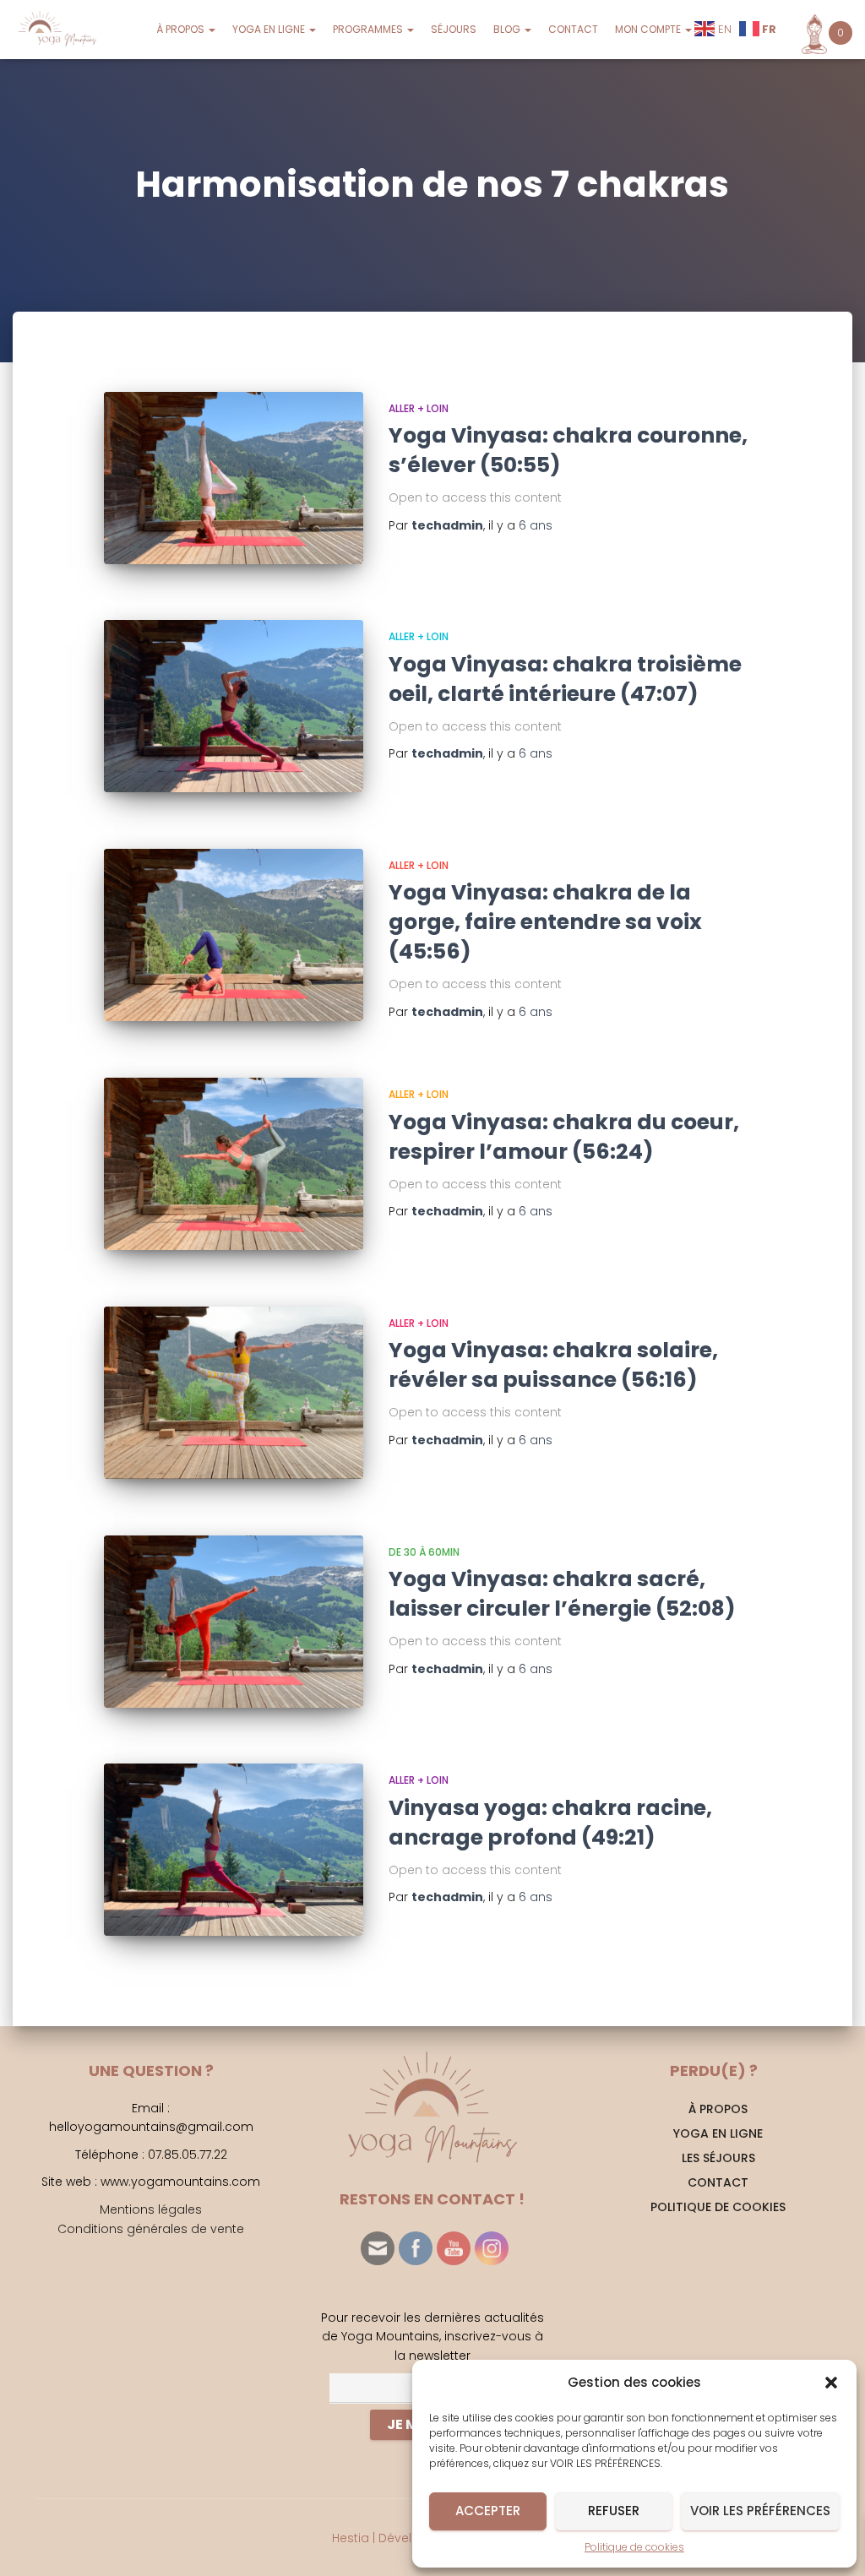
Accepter (488, 2511)
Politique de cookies (634, 2547)
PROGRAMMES (369, 29)
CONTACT (573, 29)
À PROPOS (182, 29)
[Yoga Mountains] (56, 30)
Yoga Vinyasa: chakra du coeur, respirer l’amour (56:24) (564, 1137)
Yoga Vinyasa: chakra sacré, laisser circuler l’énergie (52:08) (562, 1594)
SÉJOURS (454, 29)
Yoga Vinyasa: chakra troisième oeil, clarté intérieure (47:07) (565, 679)
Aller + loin (419, 408)
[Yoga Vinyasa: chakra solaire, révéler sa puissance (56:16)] (234, 1393)
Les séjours (718, 2158)
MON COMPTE (649, 29)
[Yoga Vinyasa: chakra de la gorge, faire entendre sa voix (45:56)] (234, 935)
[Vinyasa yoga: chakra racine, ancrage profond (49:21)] (234, 1850)
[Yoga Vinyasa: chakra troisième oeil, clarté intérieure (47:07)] (234, 706)
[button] (831, 2383)
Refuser (614, 2511)
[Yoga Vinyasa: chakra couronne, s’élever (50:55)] (234, 478)
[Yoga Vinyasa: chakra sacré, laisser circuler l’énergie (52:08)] (234, 1622)
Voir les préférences (760, 2511)
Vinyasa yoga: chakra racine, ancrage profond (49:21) (550, 1823)
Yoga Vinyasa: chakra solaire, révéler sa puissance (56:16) (553, 1365)
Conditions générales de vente (151, 2229)
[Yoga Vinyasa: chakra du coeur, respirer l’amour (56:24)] (234, 1164)
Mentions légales (151, 2209)
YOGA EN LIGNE (270, 29)
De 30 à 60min (424, 1552)
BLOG (508, 29)
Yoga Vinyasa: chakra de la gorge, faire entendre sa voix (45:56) (545, 922)
